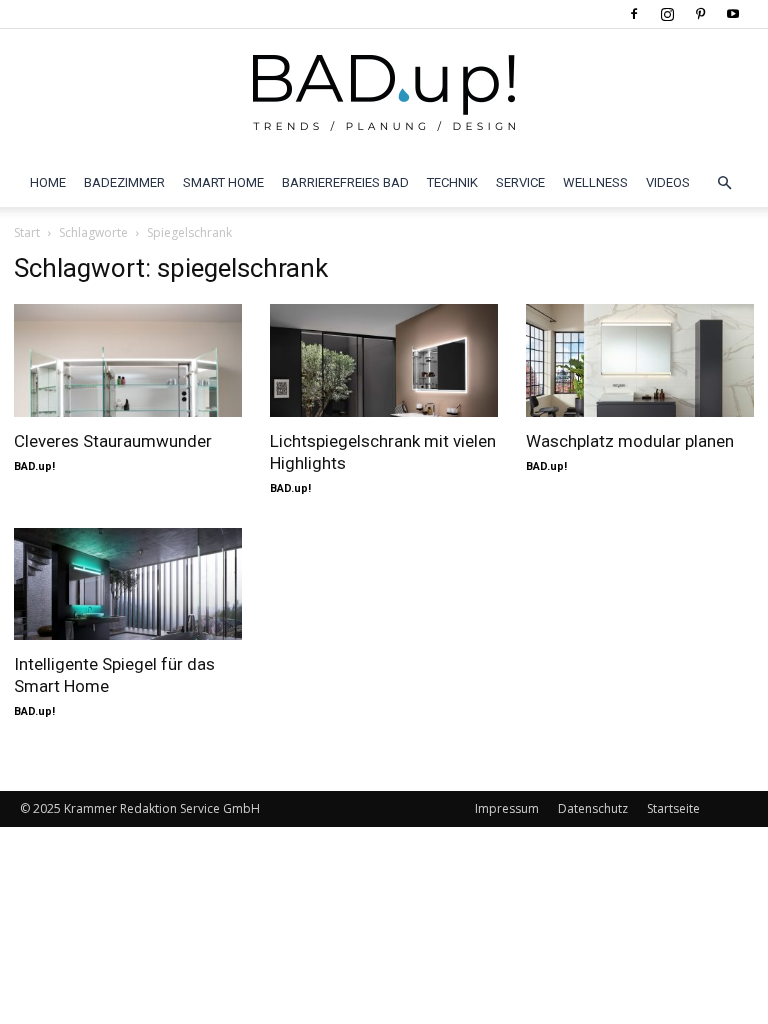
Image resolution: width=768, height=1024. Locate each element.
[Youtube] (733, 14)
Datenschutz (593, 808)
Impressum (507, 808)
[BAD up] (384, 95)
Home (48, 182)
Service (520, 182)
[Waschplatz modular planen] (640, 360)
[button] (724, 183)
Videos (668, 182)
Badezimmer (124, 182)
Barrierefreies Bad (345, 182)
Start (27, 232)
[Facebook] (634, 14)
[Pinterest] (700, 14)
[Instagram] (667, 14)
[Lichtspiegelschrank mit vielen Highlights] (384, 360)
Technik (452, 182)
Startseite (673, 808)
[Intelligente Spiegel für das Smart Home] (128, 584)
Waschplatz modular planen (630, 441)
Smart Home (223, 182)
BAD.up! (34, 466)
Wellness (595, 182)
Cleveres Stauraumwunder (113, 441)
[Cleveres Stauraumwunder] (128, 360)
